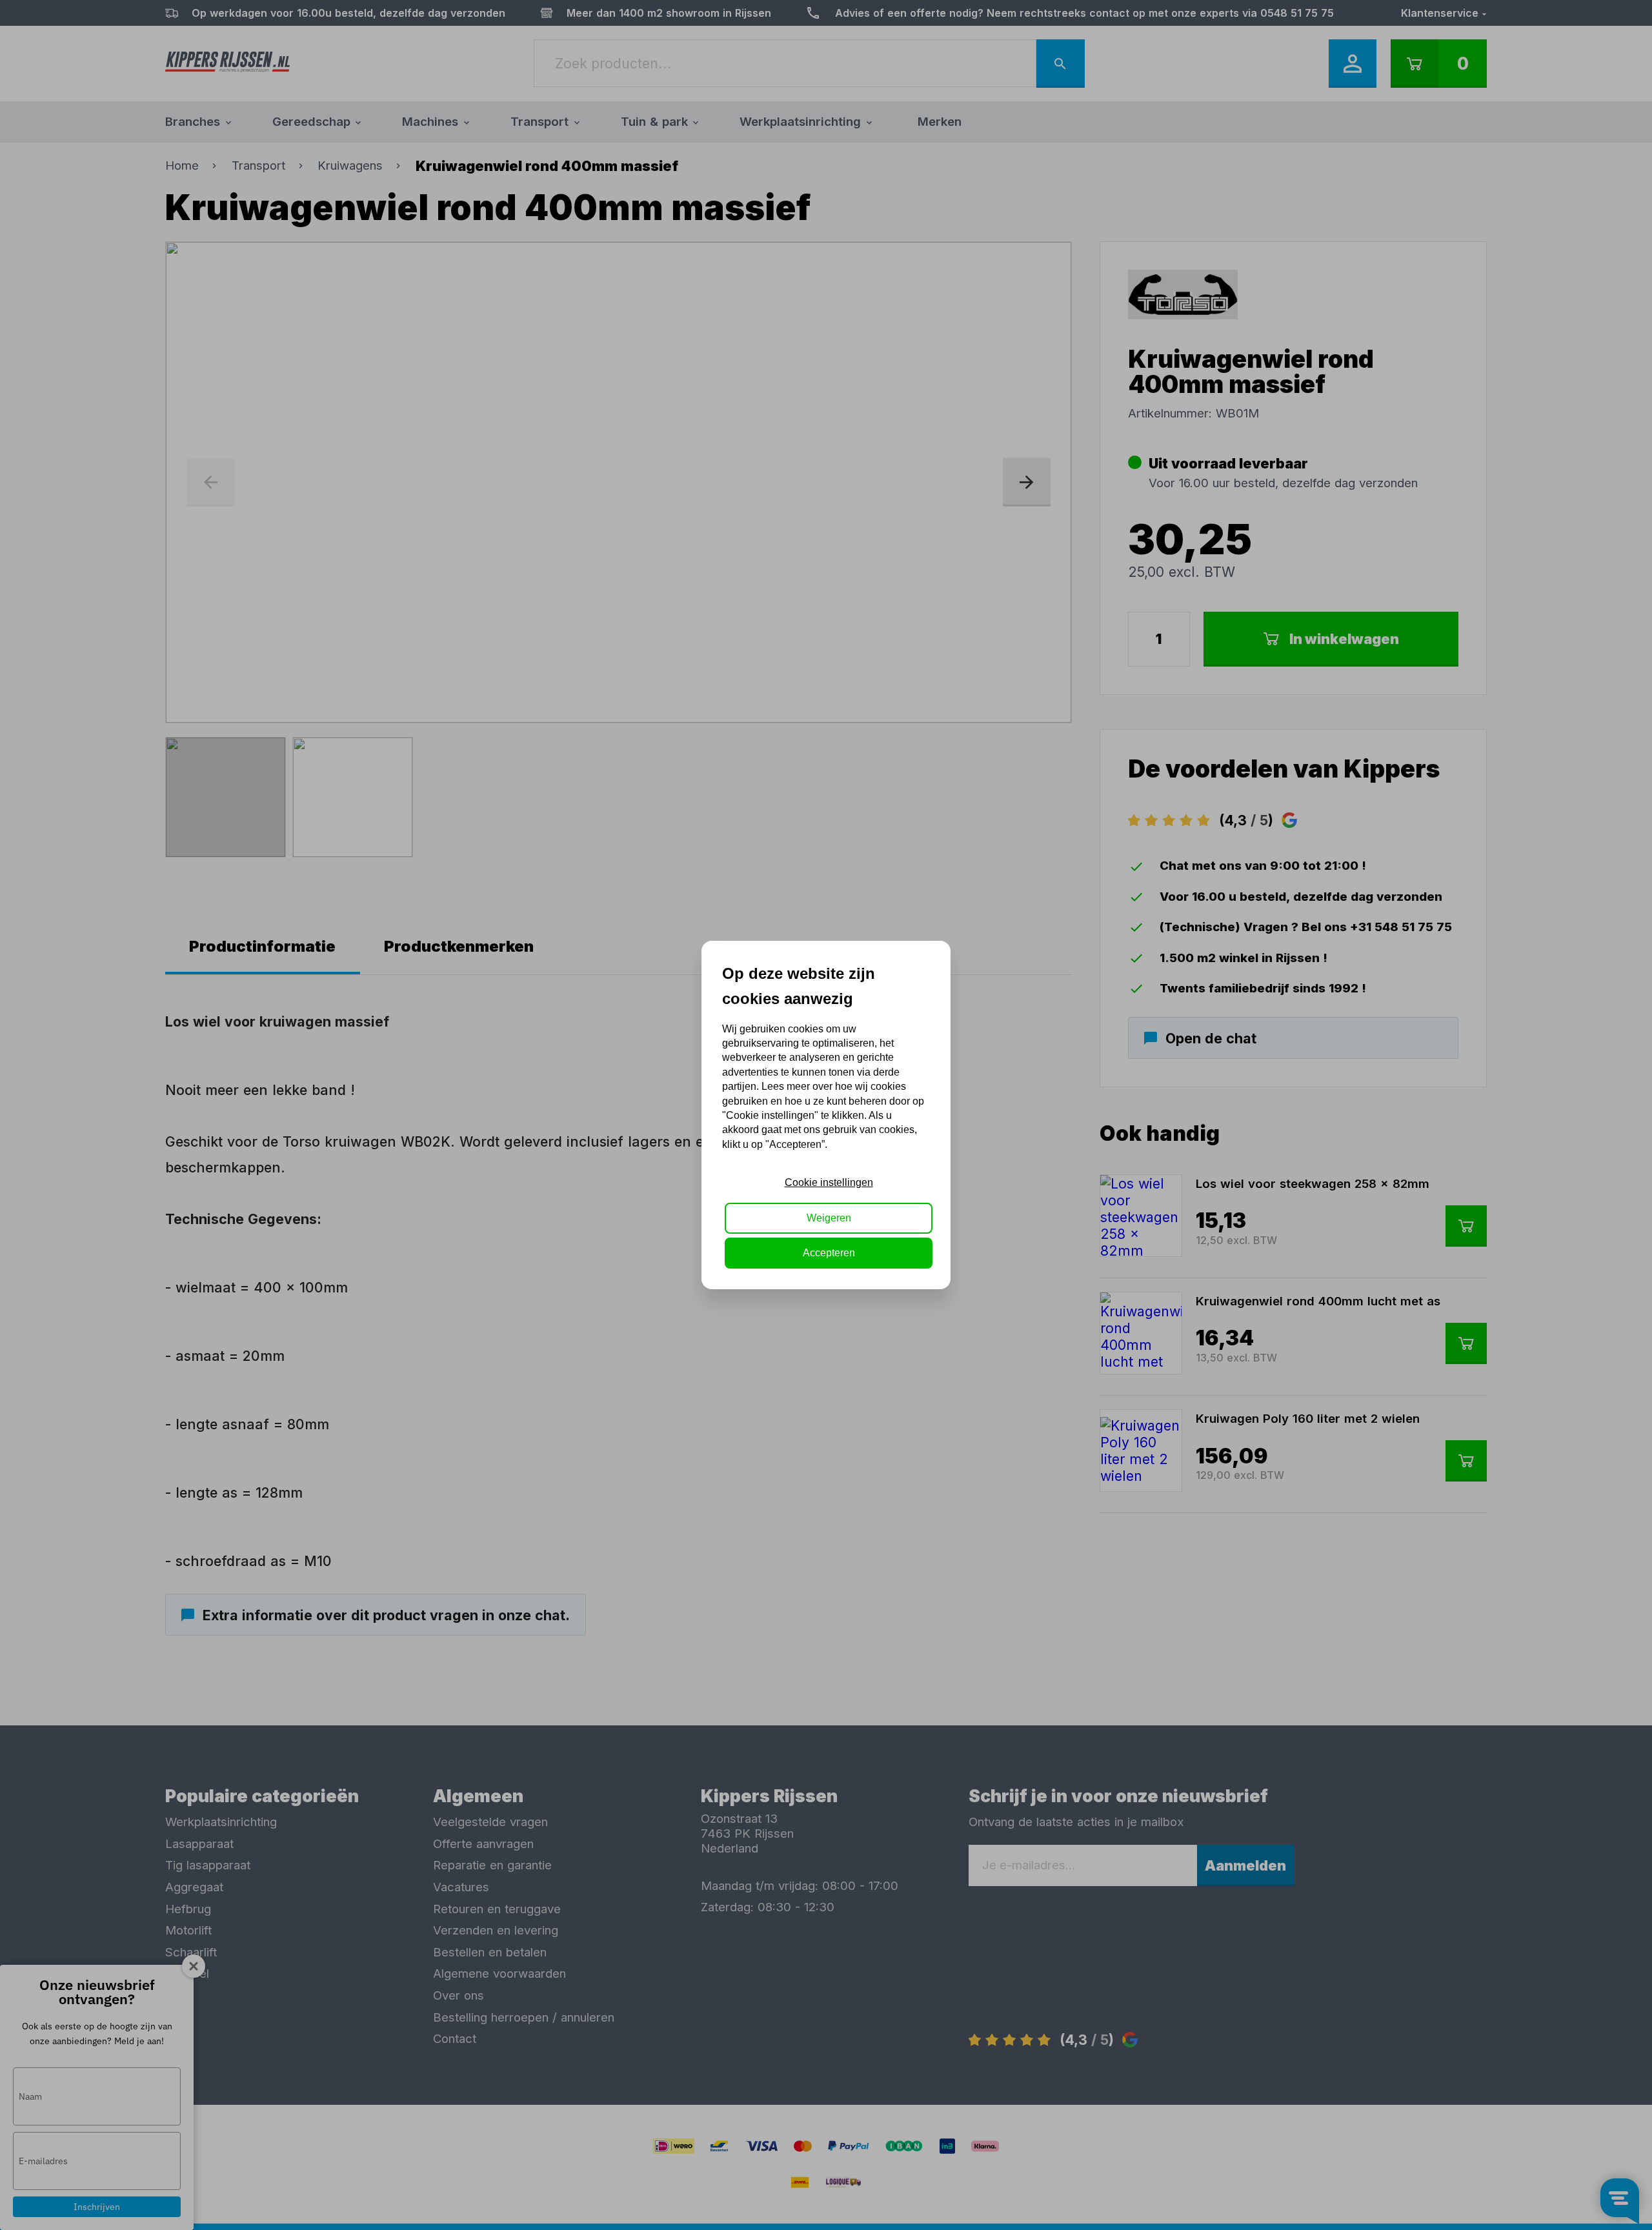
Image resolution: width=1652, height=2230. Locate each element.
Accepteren (829, 1253)
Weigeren (829, 1218)
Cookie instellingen (829, 1182)
